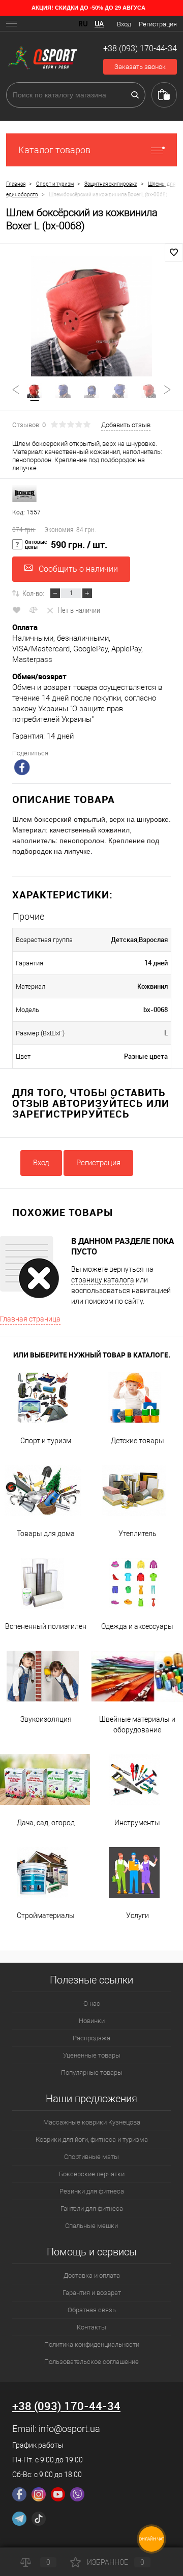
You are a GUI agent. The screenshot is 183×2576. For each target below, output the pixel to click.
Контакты (91, 2327)
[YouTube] (58, 2494)
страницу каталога (103, 1280)
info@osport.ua (69, 2429)
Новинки (92, 2021)
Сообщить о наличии (78, 569)
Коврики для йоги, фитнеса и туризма (92, 2139)
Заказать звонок (140, 67)
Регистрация (158, 24)
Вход (124, 24)
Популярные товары (92, 2073)
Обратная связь (92, 2310)
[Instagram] (39, 2494)
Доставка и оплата (92, 2275)
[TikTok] (39, 2519)
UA (99, 24)
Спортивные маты (91, 2157)
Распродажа (91, 2038)
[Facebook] (19, 2494)
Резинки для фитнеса (92, 2191)
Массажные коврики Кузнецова (92, 2122)
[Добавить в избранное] (174, 253)
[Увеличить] (91, 316)
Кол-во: (33, 593)
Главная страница (30, 1319)
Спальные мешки (91, 2226)
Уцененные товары (92, 2055)
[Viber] (77, 2494)
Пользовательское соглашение (91, 2362)
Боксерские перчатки (92, 2174)
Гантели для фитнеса (92, 2208)
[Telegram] (19, 2519)
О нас (92, 2004)
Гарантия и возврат (92, 2293)
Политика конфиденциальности (92, 2344)
